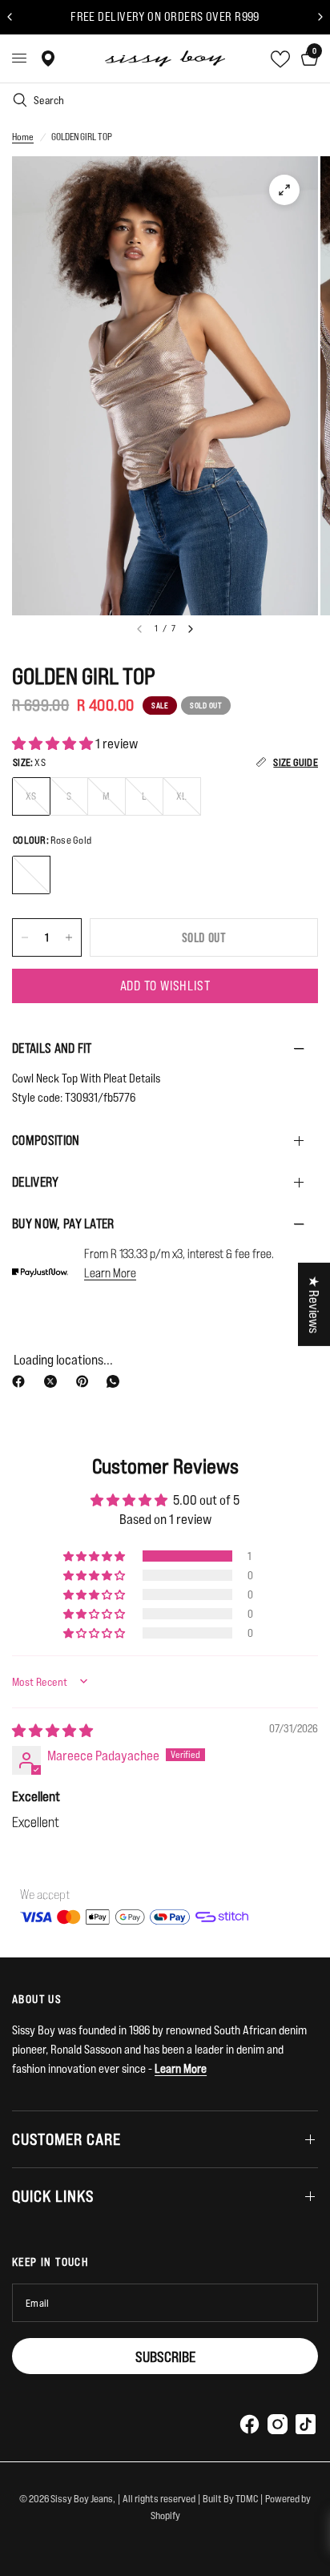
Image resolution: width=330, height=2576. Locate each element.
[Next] (191, 629)
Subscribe (165, 2356)
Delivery (36, 1182)
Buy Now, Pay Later (63, 1223)
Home (23, 137)
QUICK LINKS (53, 2196)
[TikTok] (305, 2424)
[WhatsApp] (116, 1381)
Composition (46, 1140)
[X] (54, 1381)
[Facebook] (22, 1381)
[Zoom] (284, 190)
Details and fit (52, 1048)
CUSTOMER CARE (66, 2139)
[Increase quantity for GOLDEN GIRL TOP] (69, 937)
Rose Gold (31, 875)
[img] (52, 1730)
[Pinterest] (86, 1381)
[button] (54, 743)
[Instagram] (277, 2424)
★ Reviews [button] (314, 1304)
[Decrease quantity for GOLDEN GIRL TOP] (25, 937)
